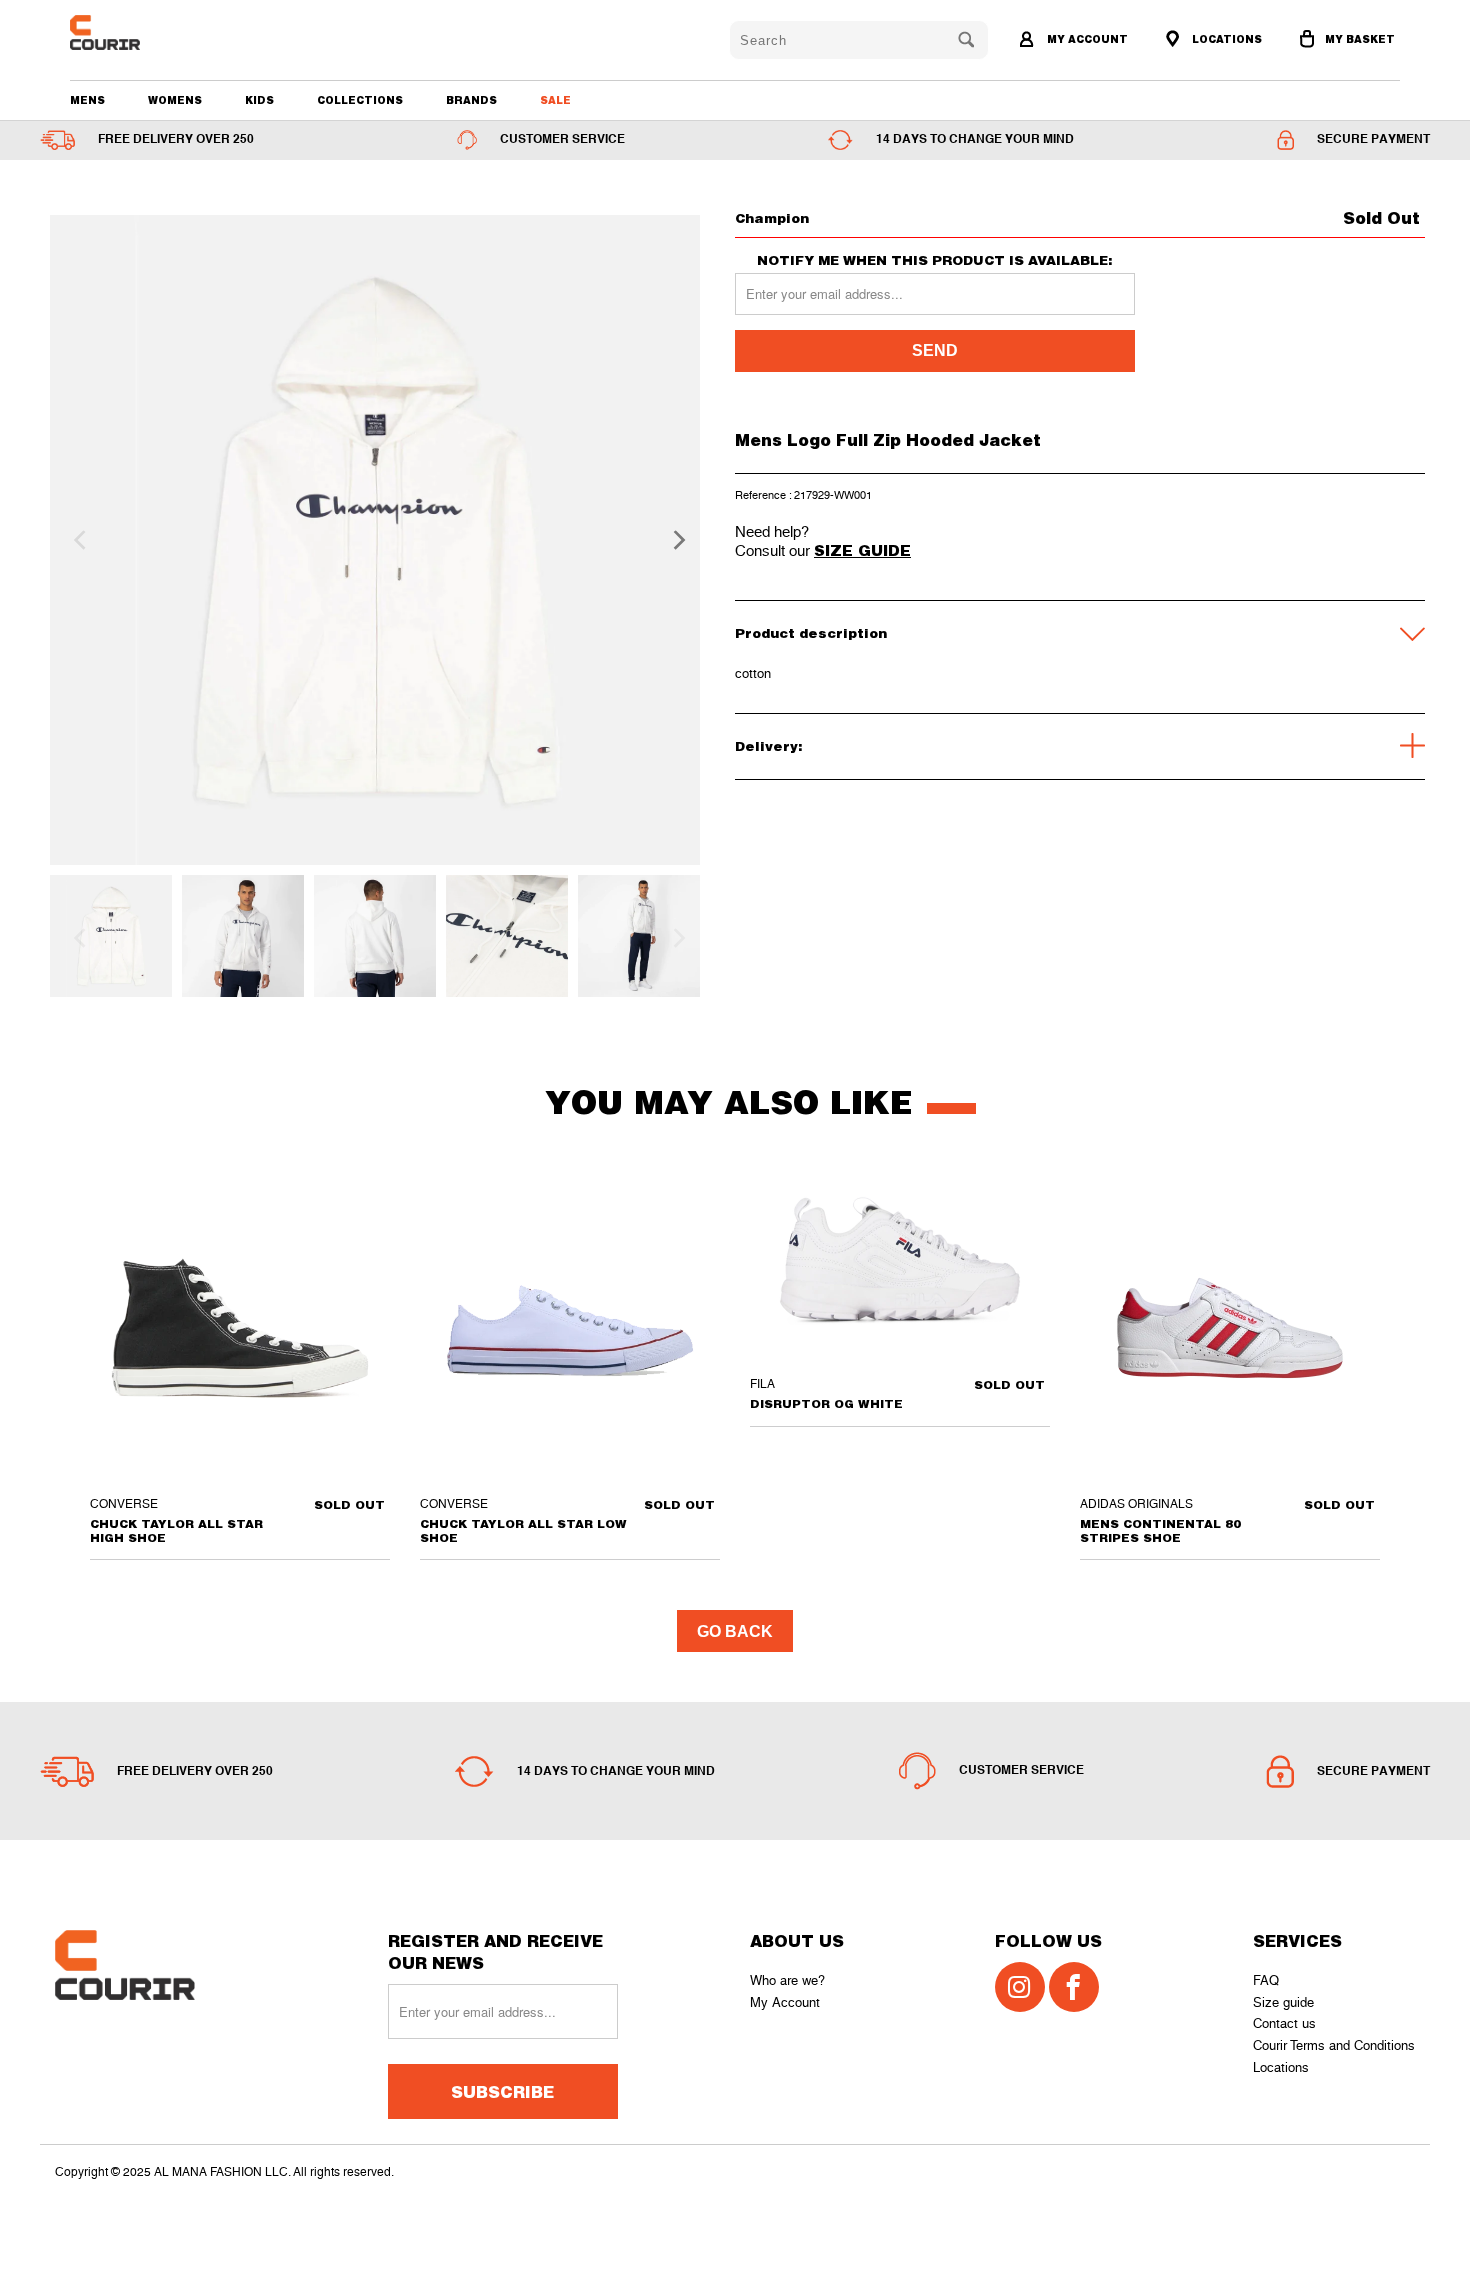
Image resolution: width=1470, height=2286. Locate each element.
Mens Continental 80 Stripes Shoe (1230, 1328)
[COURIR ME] (176, 32)
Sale (555, 100)
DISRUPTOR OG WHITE (900, 1268)
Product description (811, 633)
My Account (785, 2002)
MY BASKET (1360, 39)
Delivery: (769, 746)
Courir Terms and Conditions (1334, 2045)
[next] (673, 540)
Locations (1281, 2067)
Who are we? (787, 1980)
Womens (175, 100)
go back (735, 1631)
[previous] (77, 540)
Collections (360, 100)
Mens (87, 100)
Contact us (1284, 2023)
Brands (471, 100)
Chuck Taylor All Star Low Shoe (570, 1328)
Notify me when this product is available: (935, 260)
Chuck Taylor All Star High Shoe (240, 1328)
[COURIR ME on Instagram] (1020, 1987)
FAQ (1266, 1980)
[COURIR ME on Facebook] (1074, 1987)
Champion (772, 218)
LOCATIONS (1225, 39)
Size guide (1283, 2002)
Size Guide (862, 550)
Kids (259, 100)
